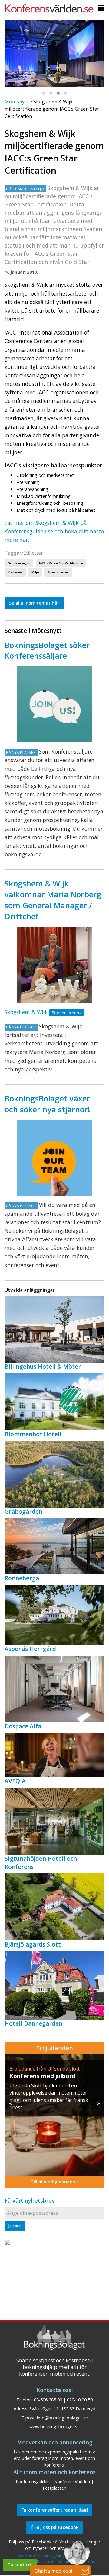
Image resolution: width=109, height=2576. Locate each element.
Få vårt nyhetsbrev (30, 2200)
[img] (54, 2115)
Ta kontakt (20, 2565)
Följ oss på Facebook (56, 2527)
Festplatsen (54, 2488)
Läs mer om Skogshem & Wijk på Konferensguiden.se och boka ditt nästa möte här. (54, 531)
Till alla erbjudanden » (55, 2182)
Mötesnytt (16, 102)
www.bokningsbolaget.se (54, 2427)
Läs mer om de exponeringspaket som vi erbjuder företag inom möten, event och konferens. (55, 2458)
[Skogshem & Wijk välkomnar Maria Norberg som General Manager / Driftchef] (54, 965)
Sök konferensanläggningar (43, 2555)
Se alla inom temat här (34, 603)
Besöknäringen (19, 563)
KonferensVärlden (72, 2482)
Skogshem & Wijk (26, 1012)
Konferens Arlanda (54, 2561)
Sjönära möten (58, 572)
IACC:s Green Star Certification (61, 563)
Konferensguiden (33, 2482)
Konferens (15, 572)
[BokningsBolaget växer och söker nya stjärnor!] (54, 1158)
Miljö (35, 572)
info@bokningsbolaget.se (62, 2418)
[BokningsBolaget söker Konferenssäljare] (54, 704)
